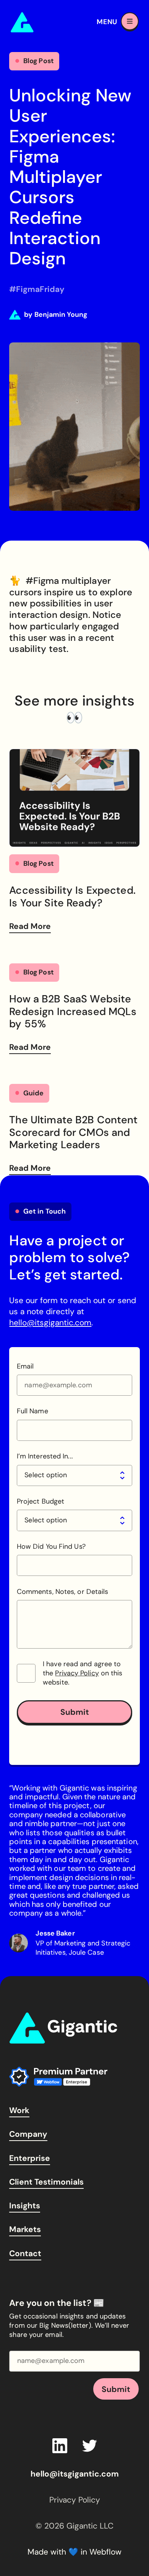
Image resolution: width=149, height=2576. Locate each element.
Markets (25, 2229)
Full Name (32, 1411)
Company (28, 2134)
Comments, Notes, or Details (62, 1592)
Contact (25, 2253)
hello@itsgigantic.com (50, 1322)
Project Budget (40, 1501)
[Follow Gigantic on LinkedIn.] (60, 2446)
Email (25, 1366)
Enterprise (30, 2158)
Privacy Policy (77, 1673)
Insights (25, 2205)
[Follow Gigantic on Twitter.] (90, 2446)
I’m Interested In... (45, 1456)
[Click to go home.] (63, 2028)
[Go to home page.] (45, 22)
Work (19, 2110)
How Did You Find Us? (51, 1547)
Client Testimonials (46, 2182)
